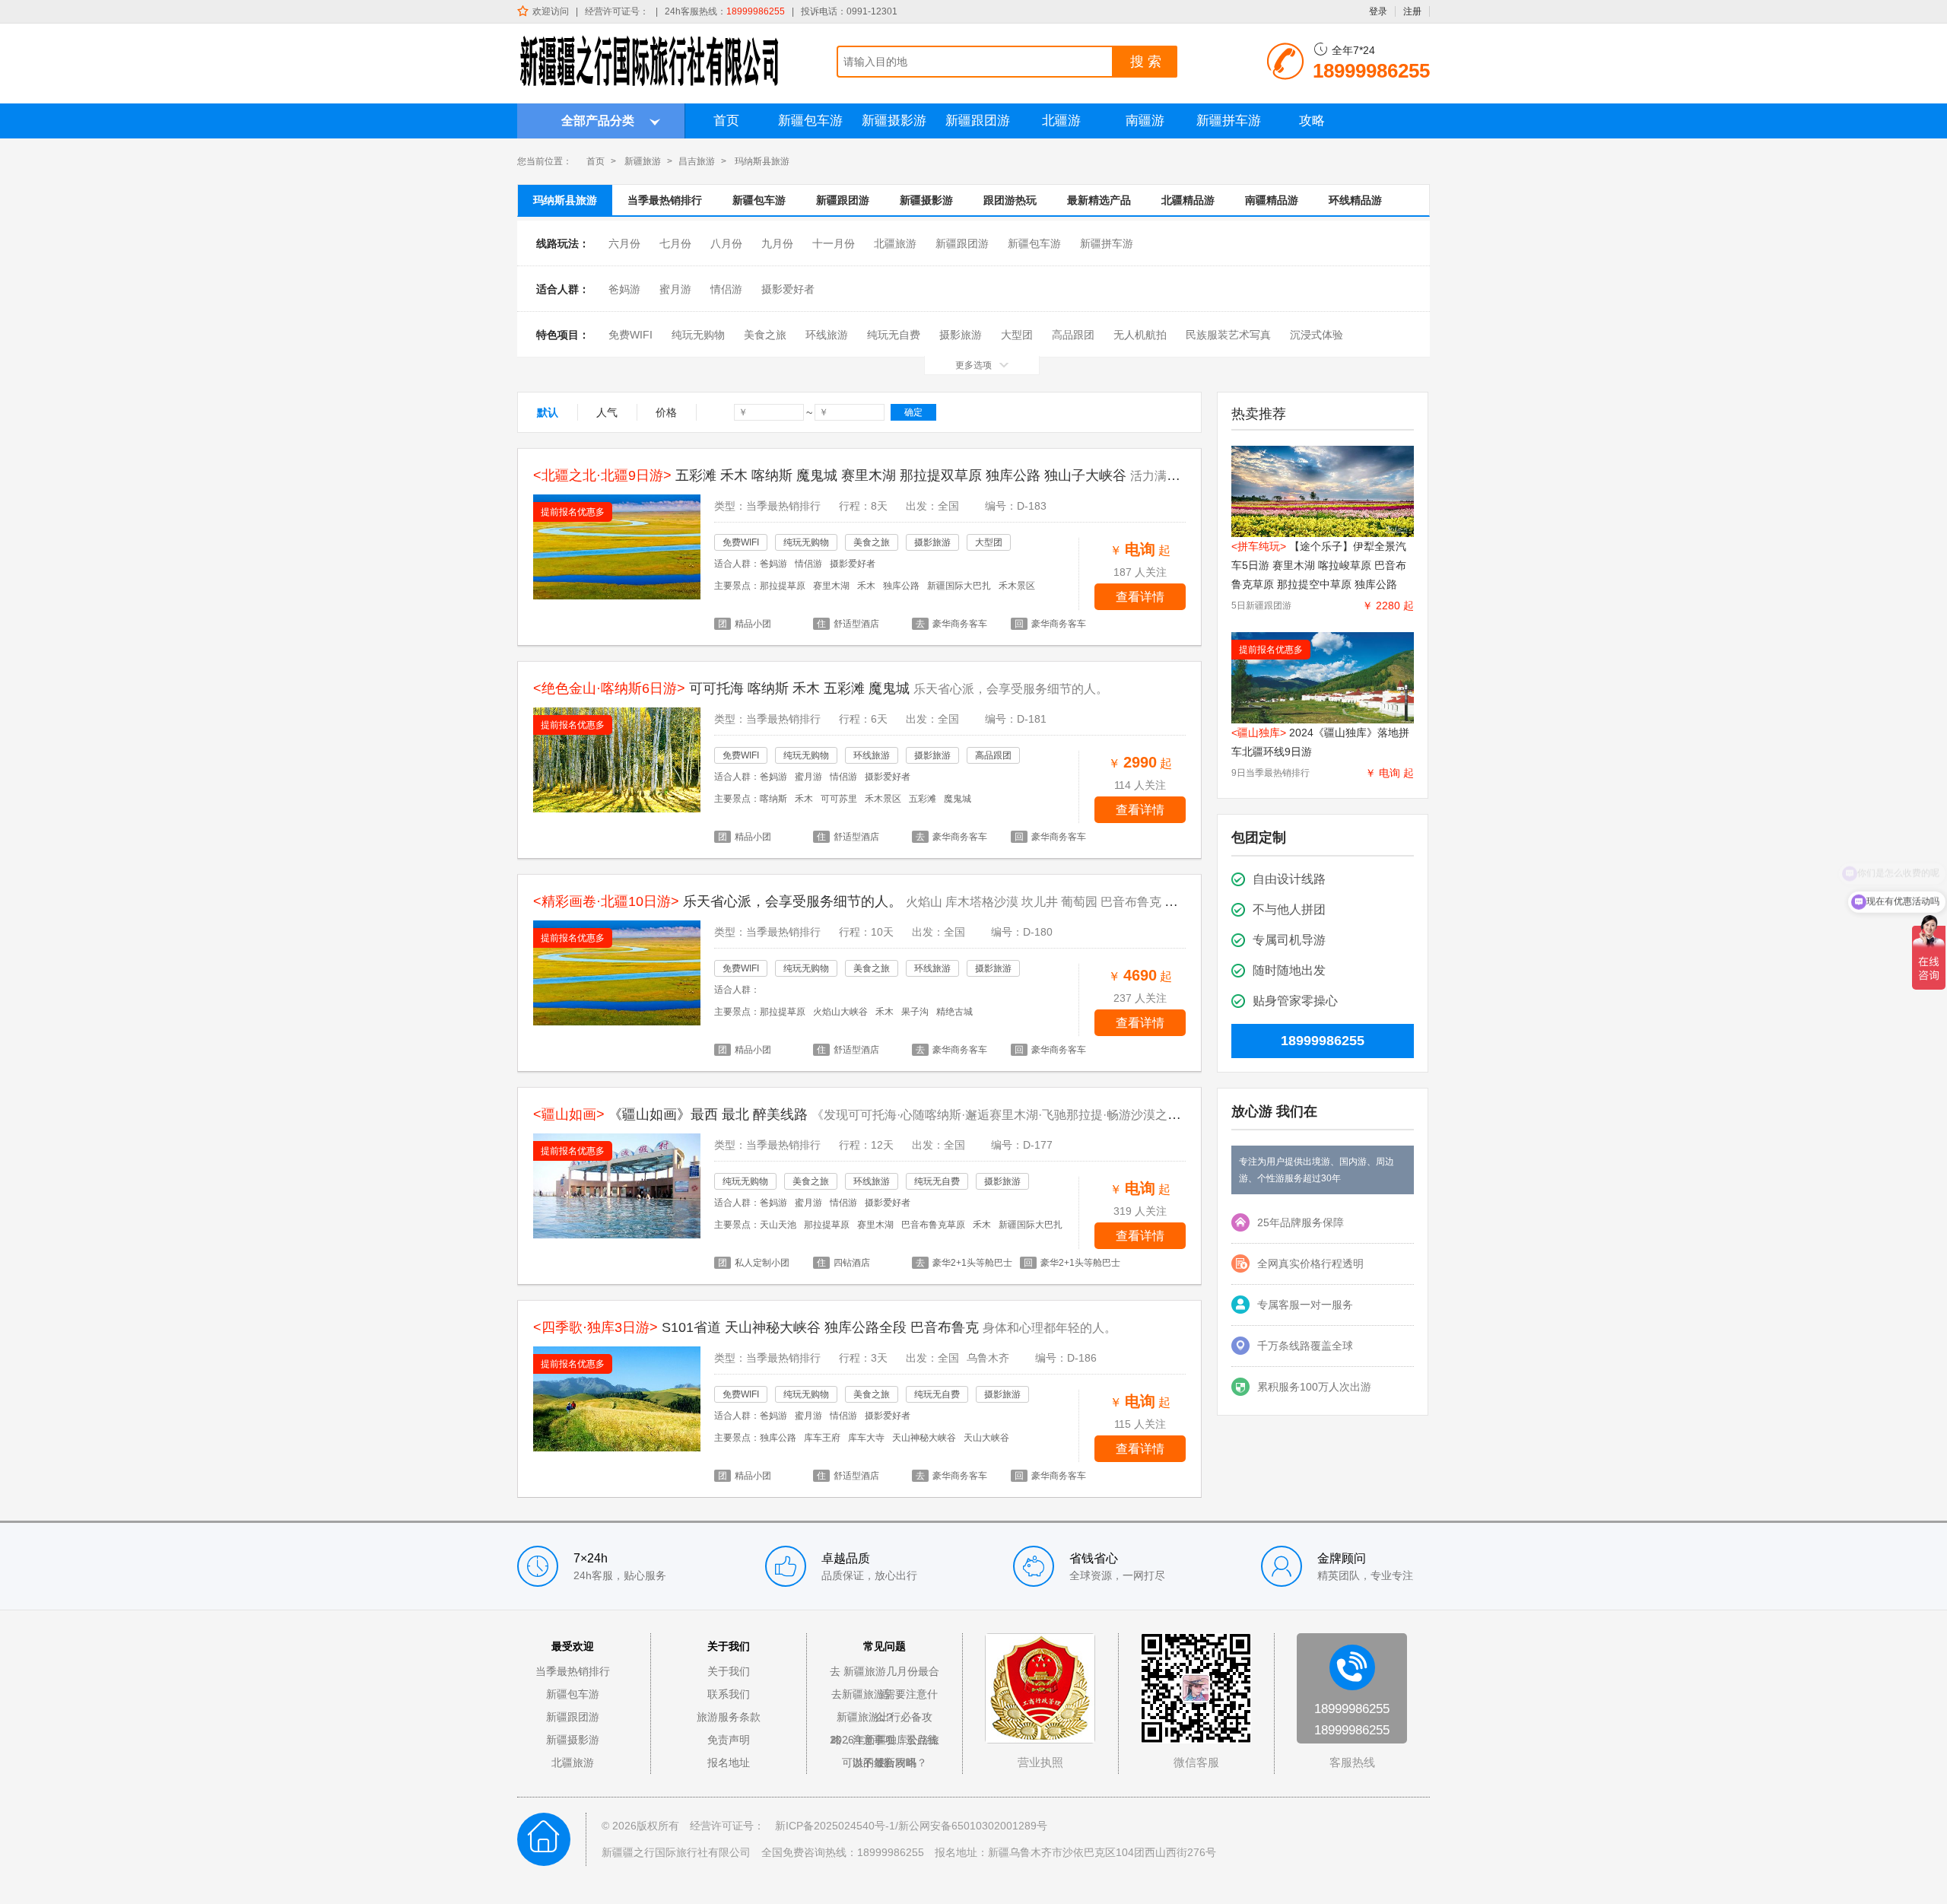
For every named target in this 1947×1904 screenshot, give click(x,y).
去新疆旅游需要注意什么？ (885, 1697)
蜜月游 (675, 289)
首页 (726, 121)
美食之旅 (765, 335)
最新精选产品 (1099, 200)
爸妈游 (624, 289)
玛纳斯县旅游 (565, 200)
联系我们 (729, 1694)
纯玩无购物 (698, 335)
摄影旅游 (961, 335)
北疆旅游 (895, 243)
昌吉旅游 (697, 161)
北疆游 (1061, 121)
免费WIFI (630, 335)
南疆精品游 (1272, 200)
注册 (1412, 11)
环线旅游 (827, 335)
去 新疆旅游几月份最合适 (885, 1674)
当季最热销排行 (665, 200)
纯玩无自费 (894, 335)
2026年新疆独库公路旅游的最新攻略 (885, 1742)
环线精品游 (1355, 200)
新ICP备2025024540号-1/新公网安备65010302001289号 (911, 1826)
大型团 (1017, 335)
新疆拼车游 (1229, 121)
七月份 (675, 243)
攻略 (1312, 121)
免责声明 (729, 1740)
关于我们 (729, 1671)
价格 (666, 412)
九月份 (777, 243)
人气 (607, 412)
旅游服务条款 (729, 1717)
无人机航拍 (1140, 335)
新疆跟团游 (978, 121)
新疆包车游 (810, 121)
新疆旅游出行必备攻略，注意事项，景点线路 (885, 1720)
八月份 (726, 243)
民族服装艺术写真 (1228, 335)
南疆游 (1145, 121)
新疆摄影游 (894, 121)
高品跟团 (1073, 335)
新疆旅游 (643, 161)
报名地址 (729, 1763)
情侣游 (726, 289)
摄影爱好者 (788, 289)
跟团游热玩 (1010, 200)
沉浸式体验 (1317, 335)
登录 (1378, 11)
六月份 (624, 243)
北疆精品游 (1188, 200)
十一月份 (834, 243)
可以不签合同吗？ (885, 1763)
